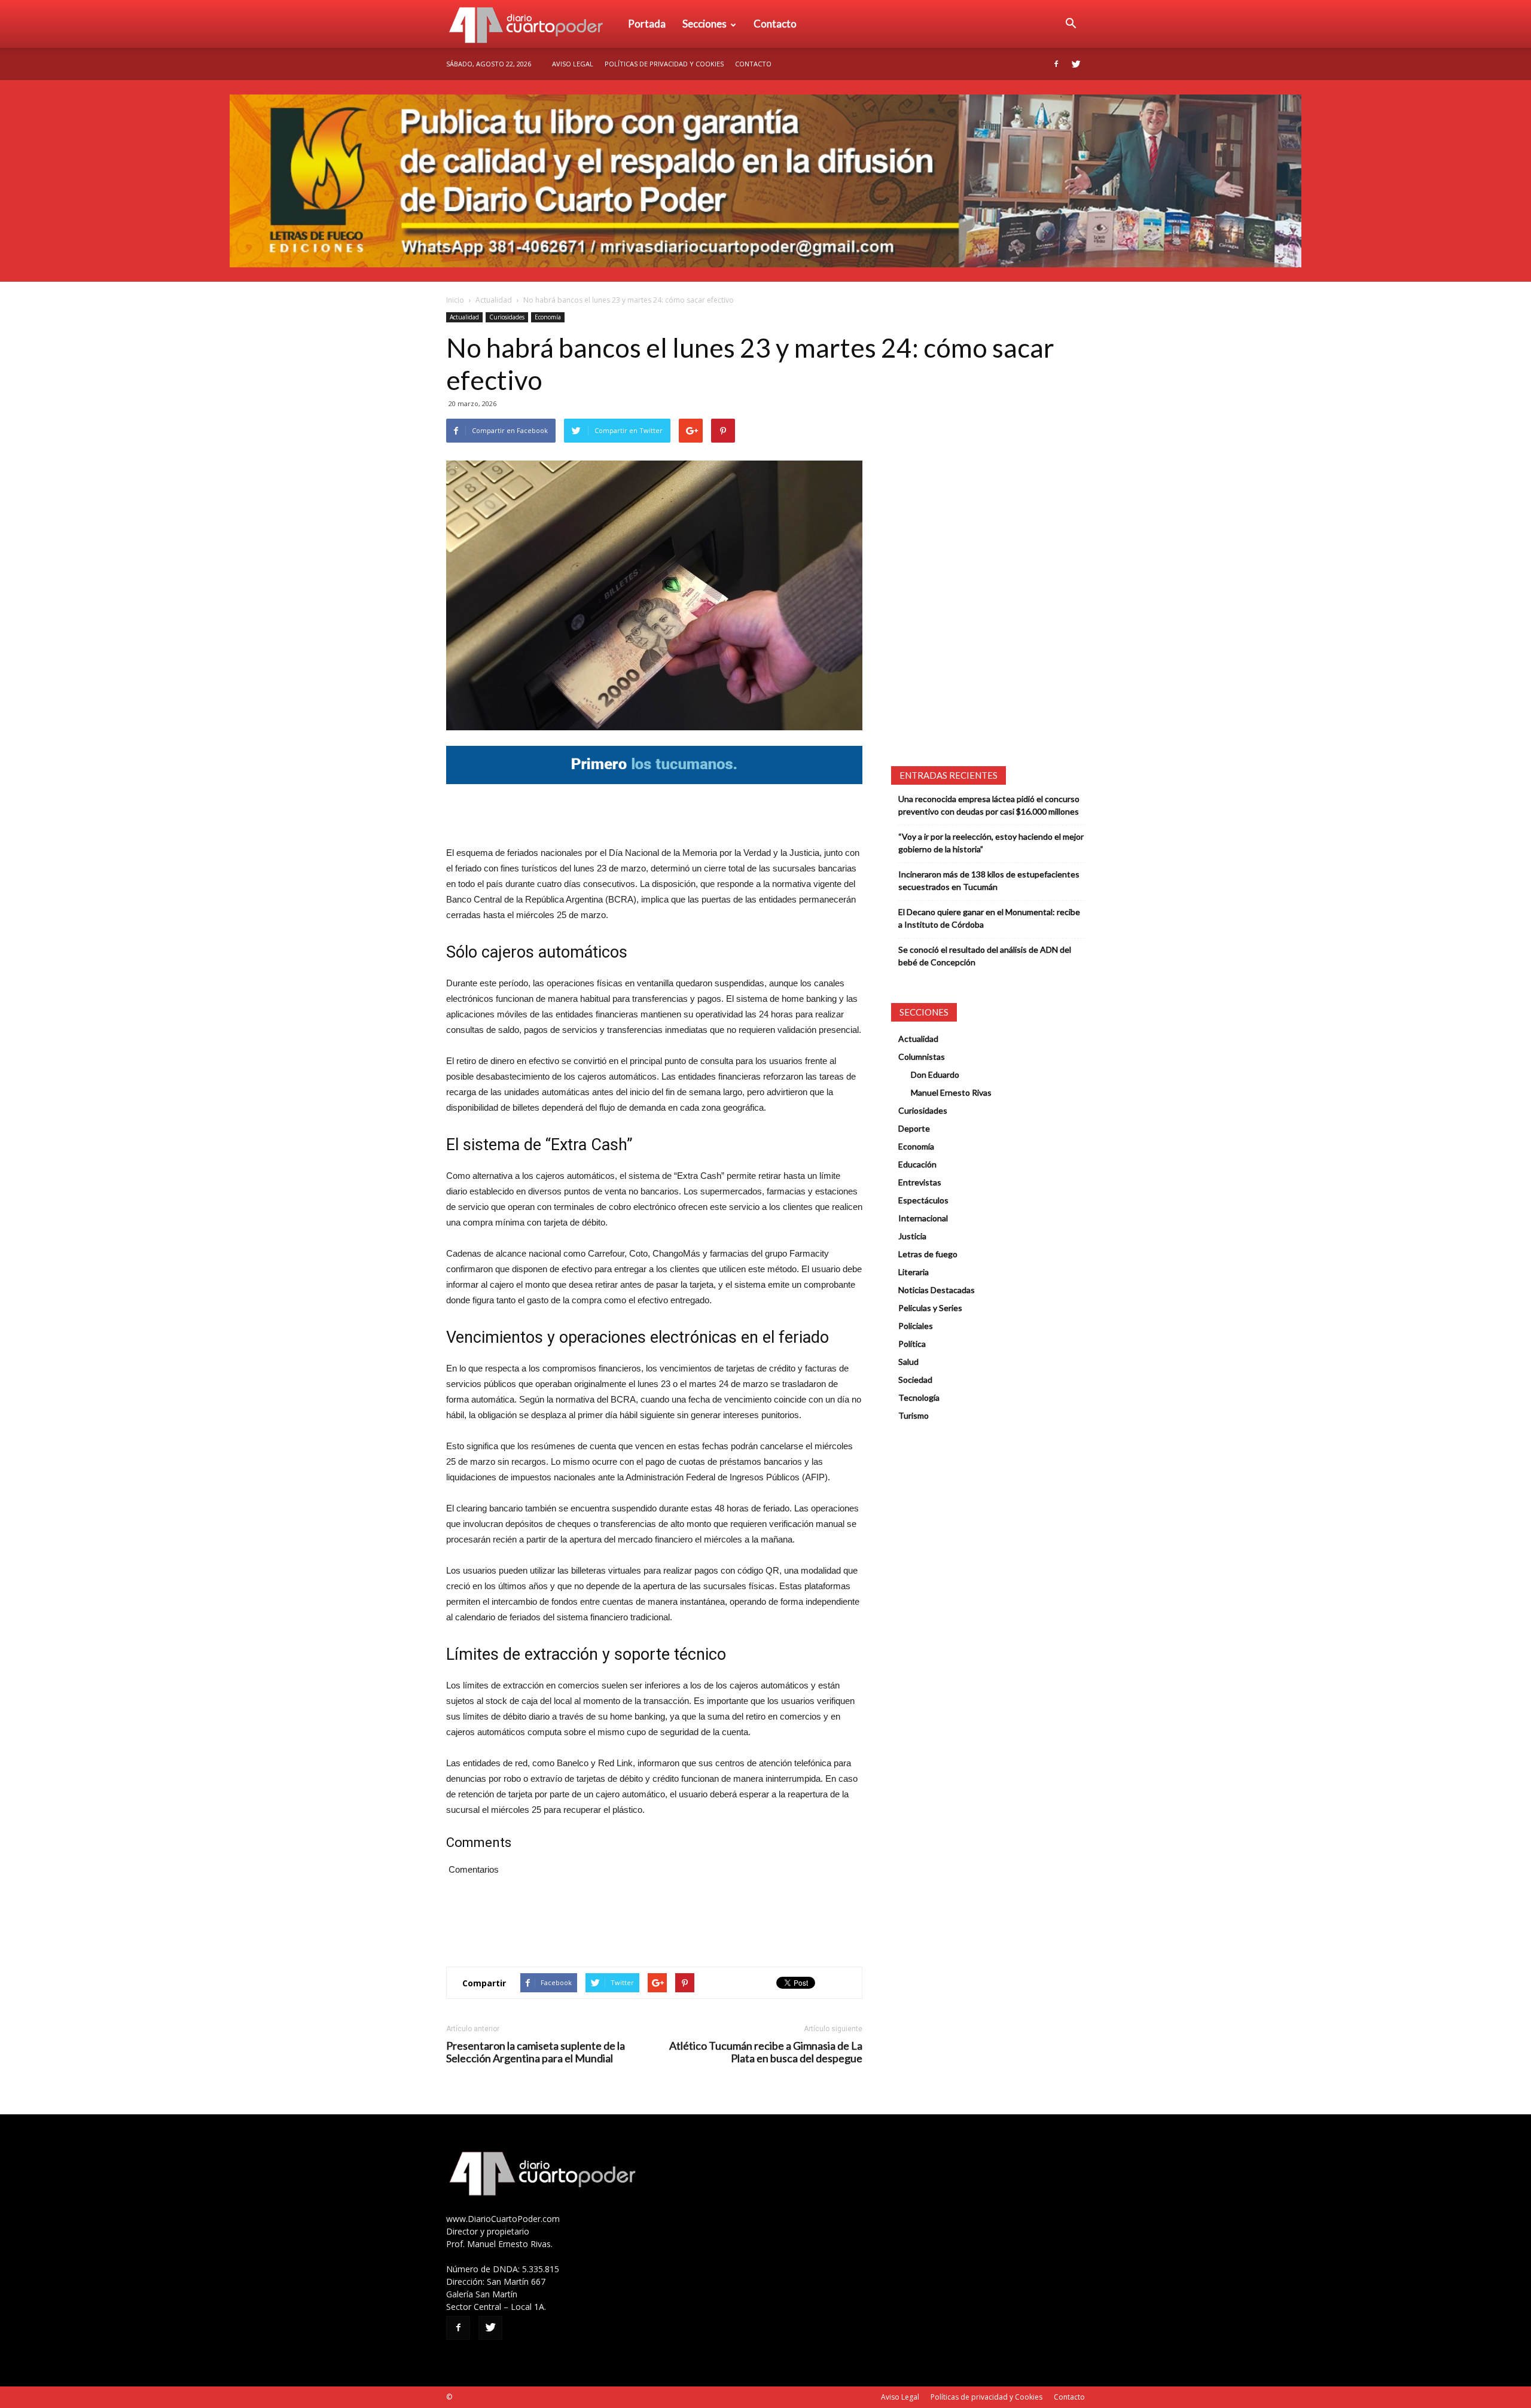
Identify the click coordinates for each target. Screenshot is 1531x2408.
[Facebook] (1056, 64)
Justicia (912, 1236)
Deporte (914, 1128)
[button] (1071, 24)
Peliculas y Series (930, 1308)
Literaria (914, 1272)
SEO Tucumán (477, 2397)
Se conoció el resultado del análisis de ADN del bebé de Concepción (985, 956)
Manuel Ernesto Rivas (951, 1092)
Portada (647, 24)
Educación (917, 1164)
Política (912, 1344)
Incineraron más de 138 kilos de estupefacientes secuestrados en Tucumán (989, 880)
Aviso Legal (573, 64)
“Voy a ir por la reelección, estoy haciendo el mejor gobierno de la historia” (991, 843)
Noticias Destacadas (937, 1290)
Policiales (916, 1326)
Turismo (914, 1415)
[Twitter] (1076, 64)
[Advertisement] (654, 815)
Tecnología (919, 1397)
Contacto (775, 24)
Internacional (923, 1218)
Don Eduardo (935, 1075)
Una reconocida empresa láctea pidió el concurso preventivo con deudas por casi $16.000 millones (989, 805)
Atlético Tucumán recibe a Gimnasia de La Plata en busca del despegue (766, 2052)
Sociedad (915, 1380)
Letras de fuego (928, 1254)
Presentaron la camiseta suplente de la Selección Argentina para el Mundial (536, 2052)
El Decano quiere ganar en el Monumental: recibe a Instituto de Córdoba (989, 918)
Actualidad (494, 300)
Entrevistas (920, 1182)
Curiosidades (507, 317)
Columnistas (922, 1057)
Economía (548, 317)
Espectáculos (923, 1200)
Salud (908, 1362)
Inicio (455, 300)
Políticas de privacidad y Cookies (664, 64)
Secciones (704, 24)
